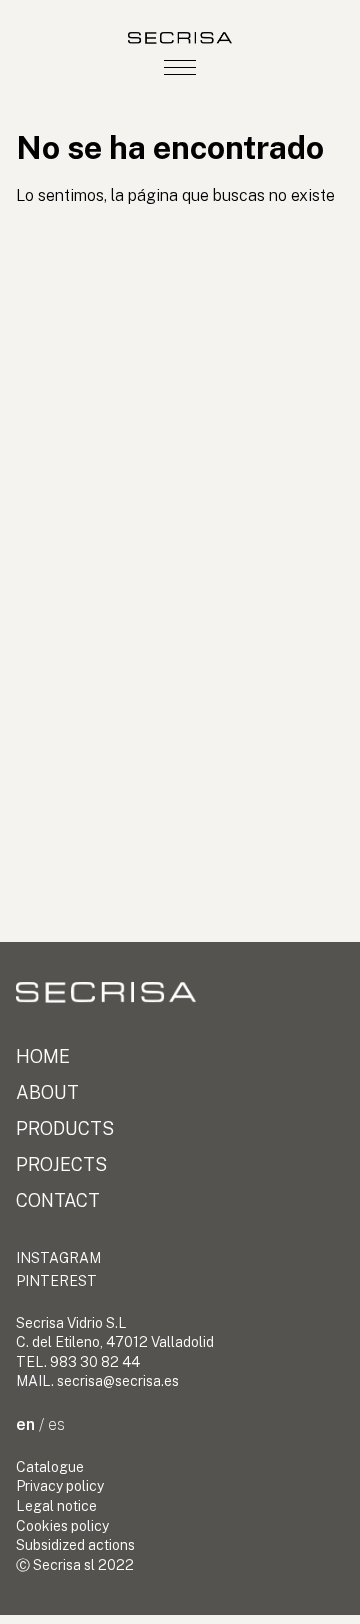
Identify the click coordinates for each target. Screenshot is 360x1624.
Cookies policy (62, 1526)
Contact (58, 1200)
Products (65, 1128)
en (25, 1424)
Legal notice (56, 1506)
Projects (61, 1164)
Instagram (58, 1258)
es (56, 1424)
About (47, 1092)
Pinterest (56, 1281)
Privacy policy (60, 1486)
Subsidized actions (75, 1545)
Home (43, 1056)
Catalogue (50, 1467)
